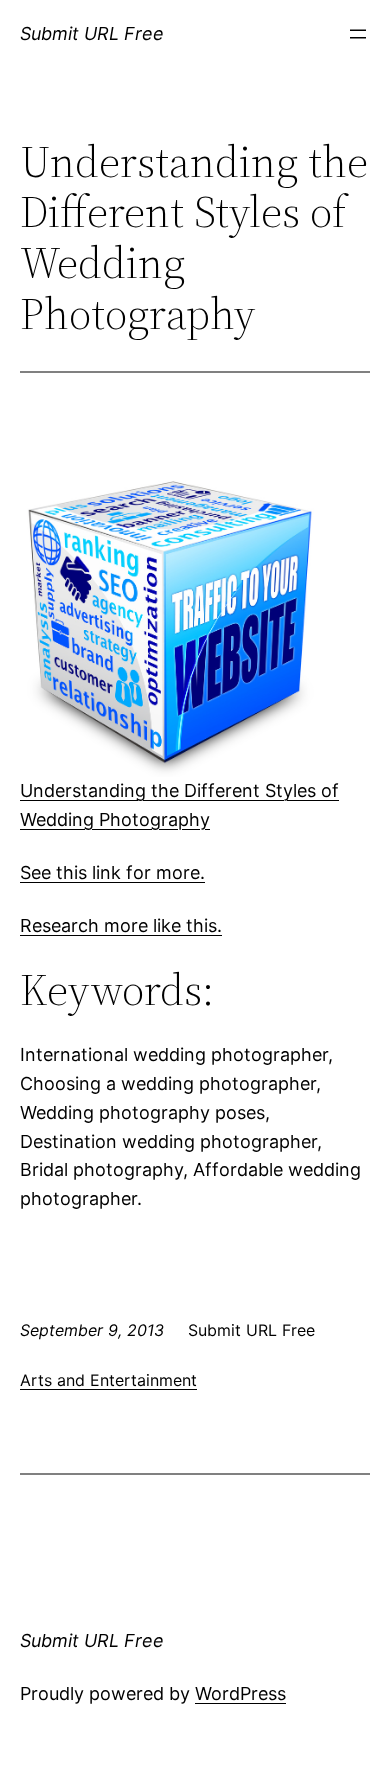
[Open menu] (358, 34)
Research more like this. (121, 925)
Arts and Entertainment (108, 1380)
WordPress (240, 1693)
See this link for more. (112, 872)
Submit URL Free (92, 33)
